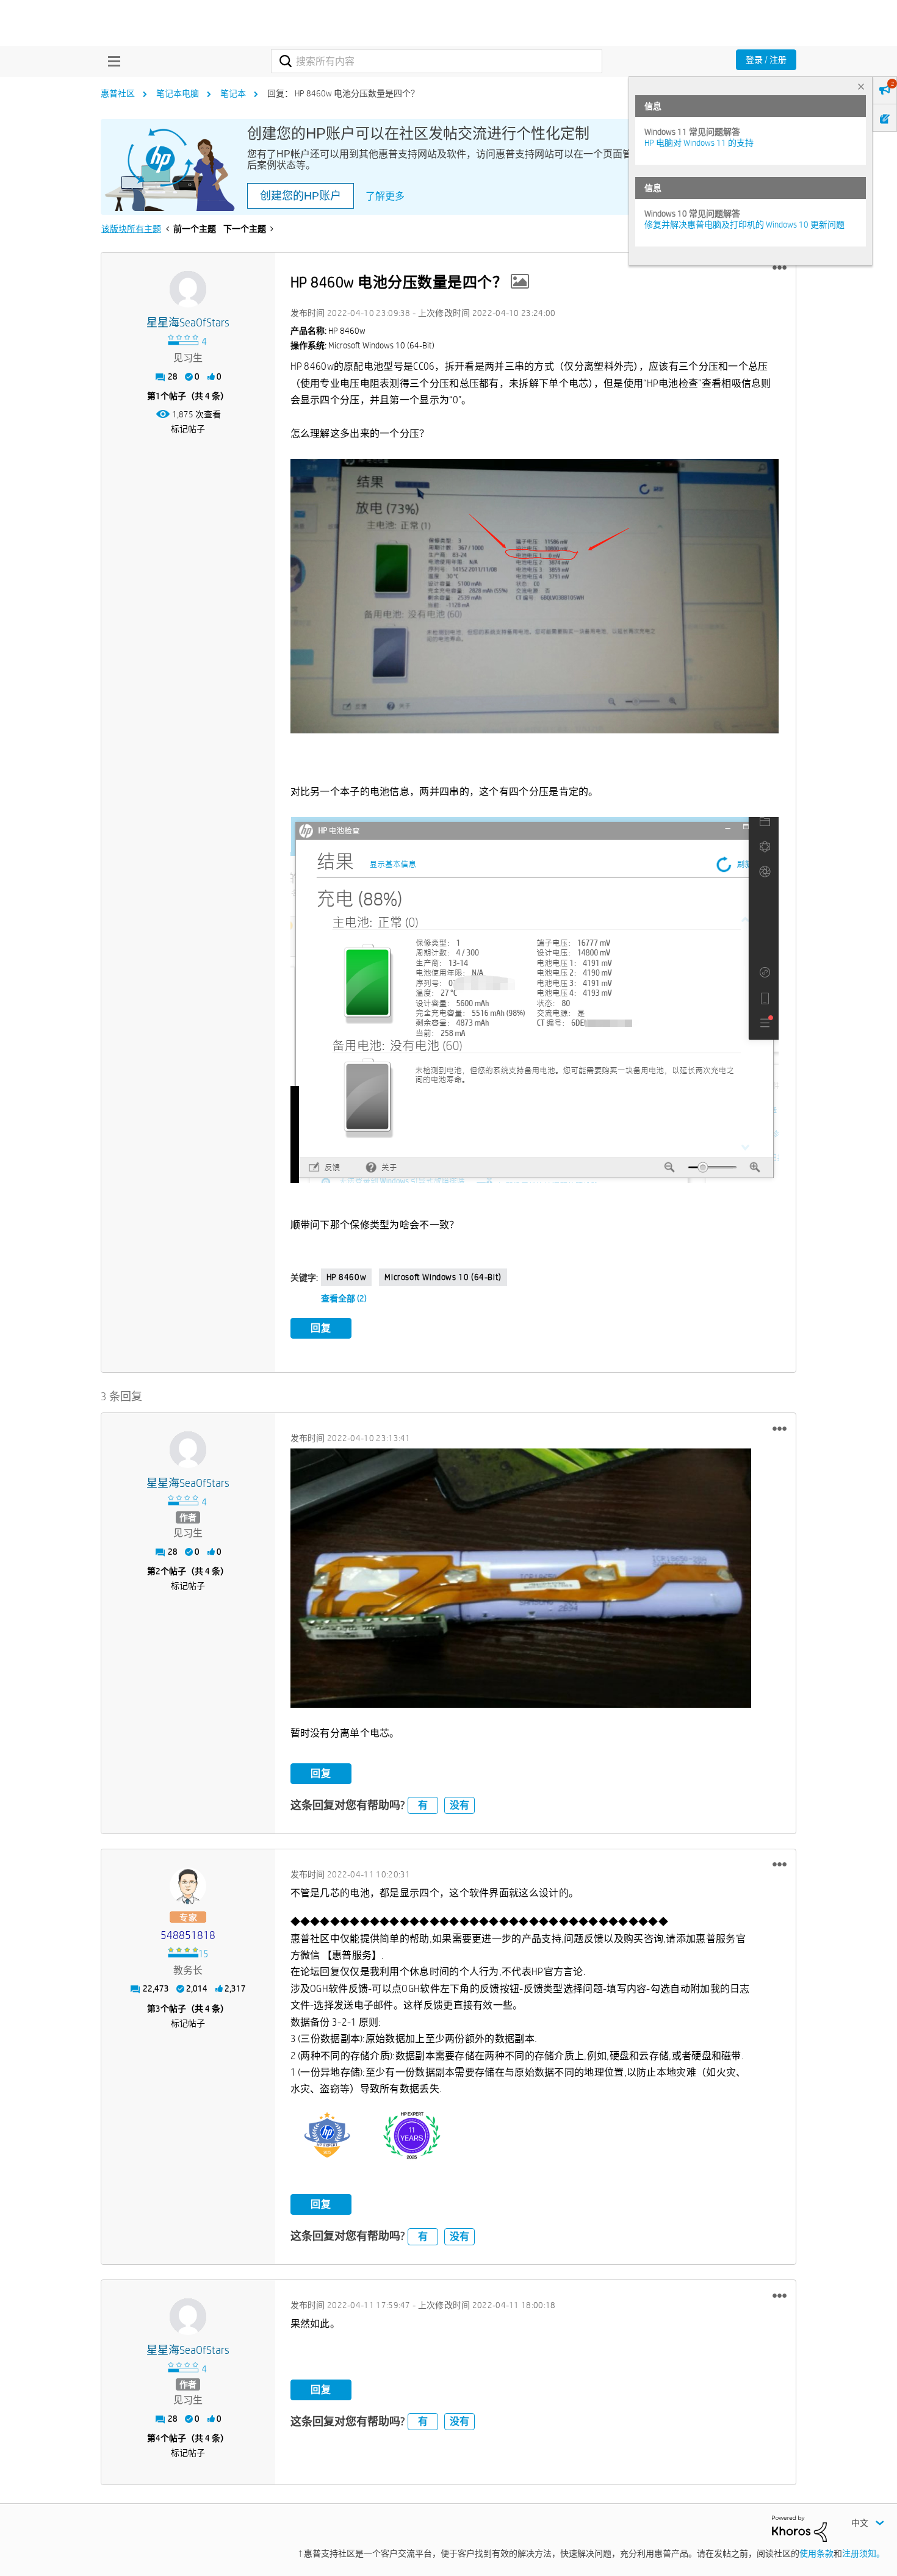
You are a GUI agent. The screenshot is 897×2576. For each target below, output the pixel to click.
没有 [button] (459, 1805)
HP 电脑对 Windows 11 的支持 (699, 143)
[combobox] (437, 61)
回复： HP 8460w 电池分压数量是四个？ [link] (343, 93)
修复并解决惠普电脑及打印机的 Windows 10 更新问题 (744, 225)
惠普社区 (118, 93)
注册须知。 (863, 2553)
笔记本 (233, 93)
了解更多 (385, 196)
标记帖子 (188, 429)
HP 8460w (347, 1277)
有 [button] (423, 1805)
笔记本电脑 (178, 93)
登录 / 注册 (766, 60)
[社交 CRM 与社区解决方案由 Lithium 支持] (799, 2528)
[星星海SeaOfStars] (188, 289)
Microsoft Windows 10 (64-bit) (443, 1277)
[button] (780, 268)
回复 (321, 1328)
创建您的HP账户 (301, 196)
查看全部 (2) (344, 1298)
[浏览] (111, 61)
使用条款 (816, 2553)
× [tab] (861, 86)
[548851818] (188, 1886)
